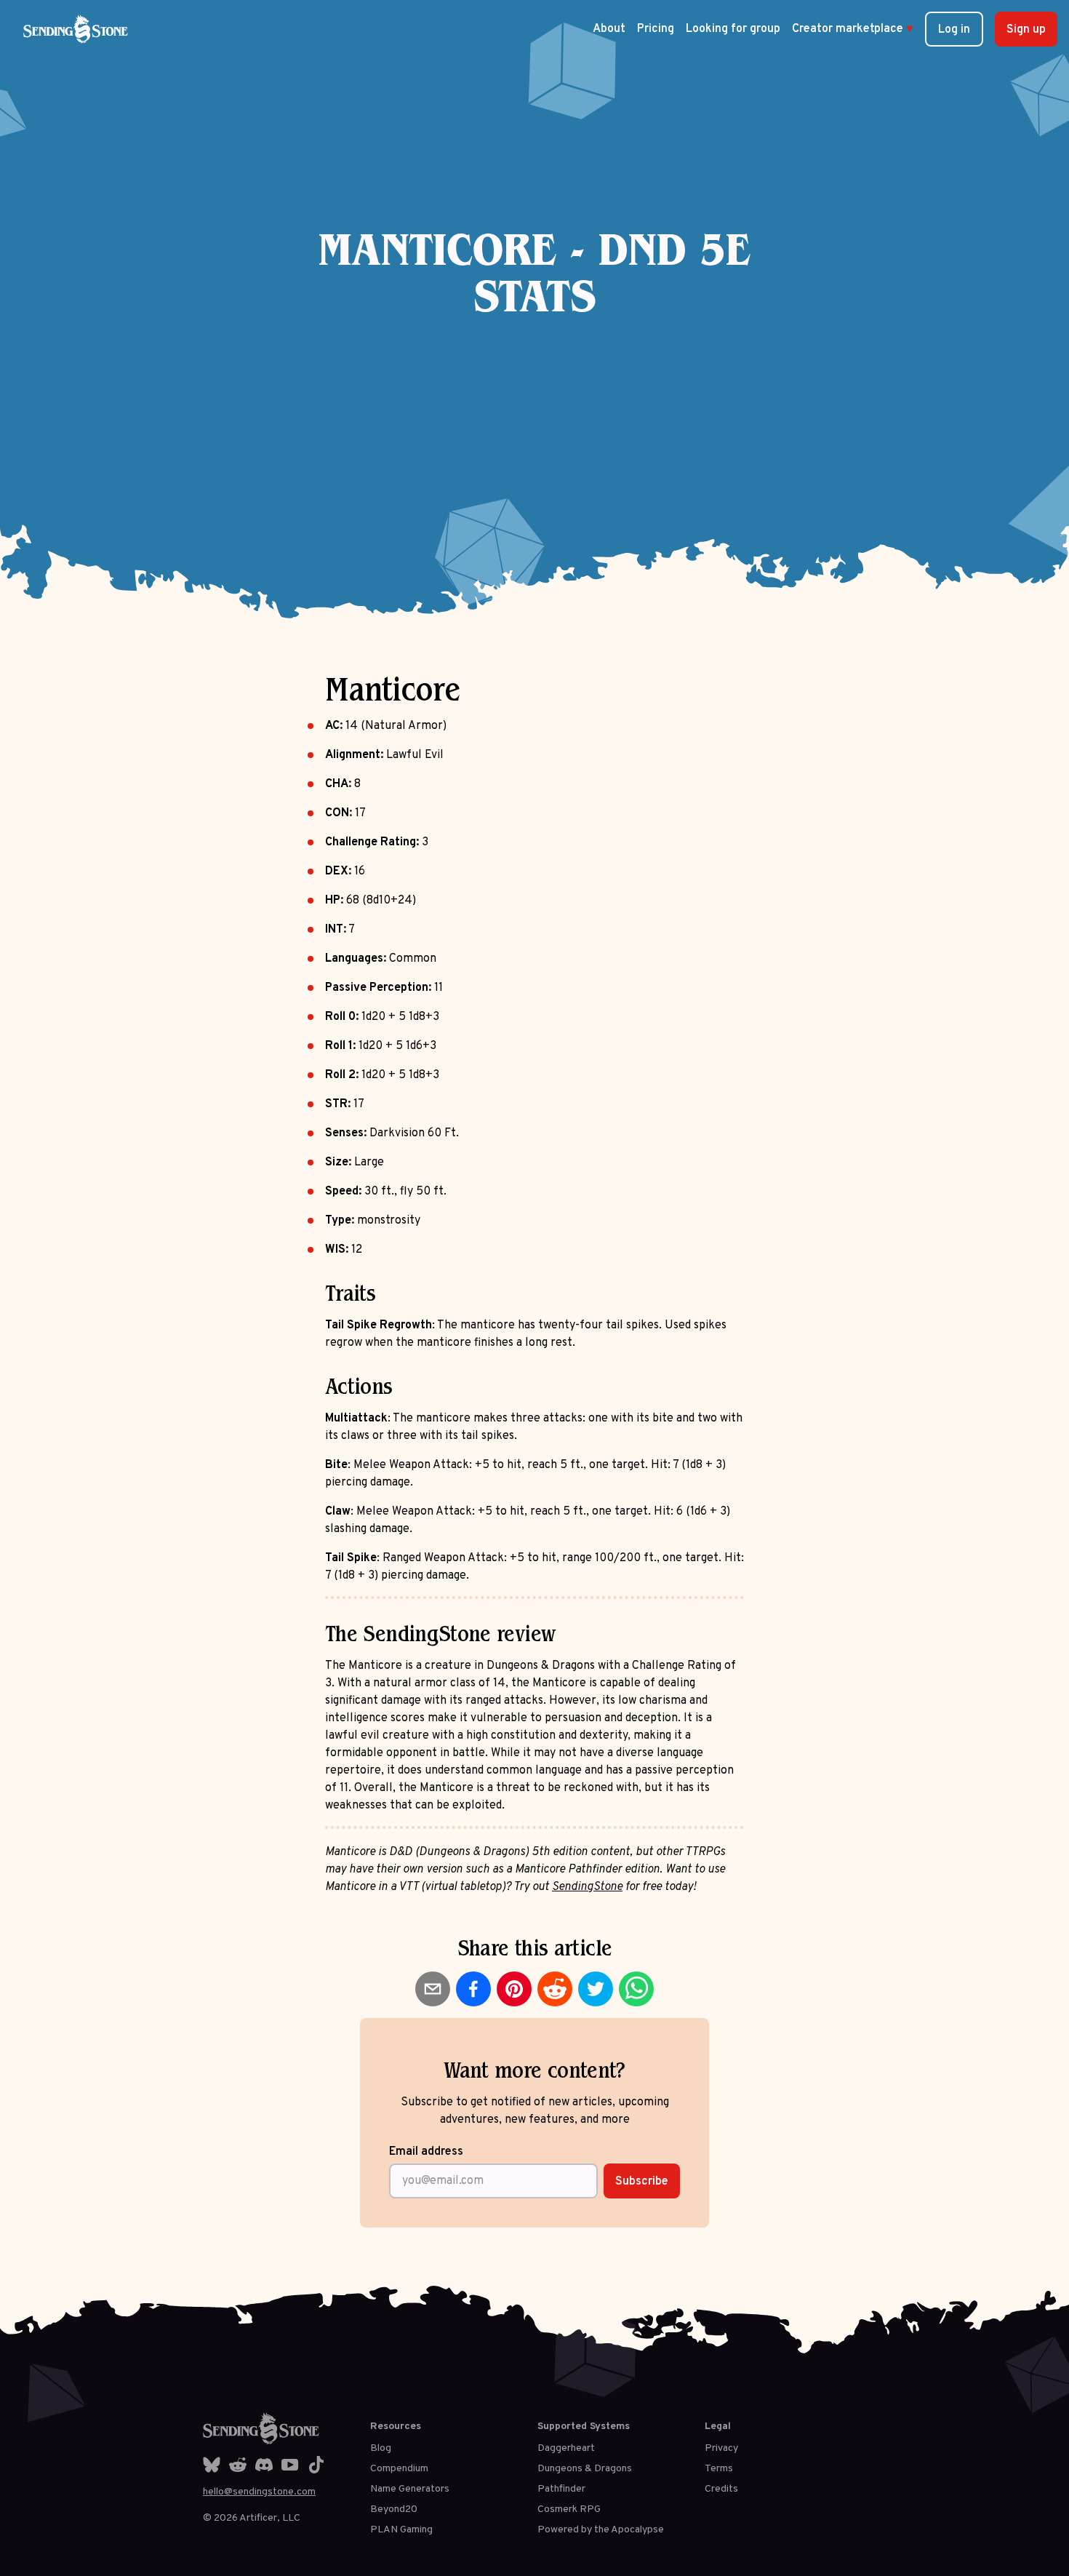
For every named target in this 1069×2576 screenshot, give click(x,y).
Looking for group (733, 29)
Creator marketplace (853, 29)
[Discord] (264, 2465)
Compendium (399, 2469)
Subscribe (642, 2182)
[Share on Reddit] (555, 1989)
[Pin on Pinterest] (514, 1989)
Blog (381, 2448)
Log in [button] (954, 30)
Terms (719, 2469)
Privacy (721, 2448)
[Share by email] (433, 1989)
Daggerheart (566, 2448)
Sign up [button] (1026, 30)
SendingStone (587, 1887)
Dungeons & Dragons (585, 2469)
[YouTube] (290, 2465)
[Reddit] (238, 2465)
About (609, 29)
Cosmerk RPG (569, 2509)
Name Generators (410, 2489)
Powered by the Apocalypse (601, 2530)
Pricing (656, 29)
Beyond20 (394, 2509)
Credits (721, 2489)
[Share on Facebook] (473, 1989)
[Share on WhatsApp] (636, 1989)
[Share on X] (596, 1989)
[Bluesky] (212, 2465)
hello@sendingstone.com (259, 2492)
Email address (426, 2152)
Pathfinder (561, 2489)
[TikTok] (316, 2465)
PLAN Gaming (401, 2530)
